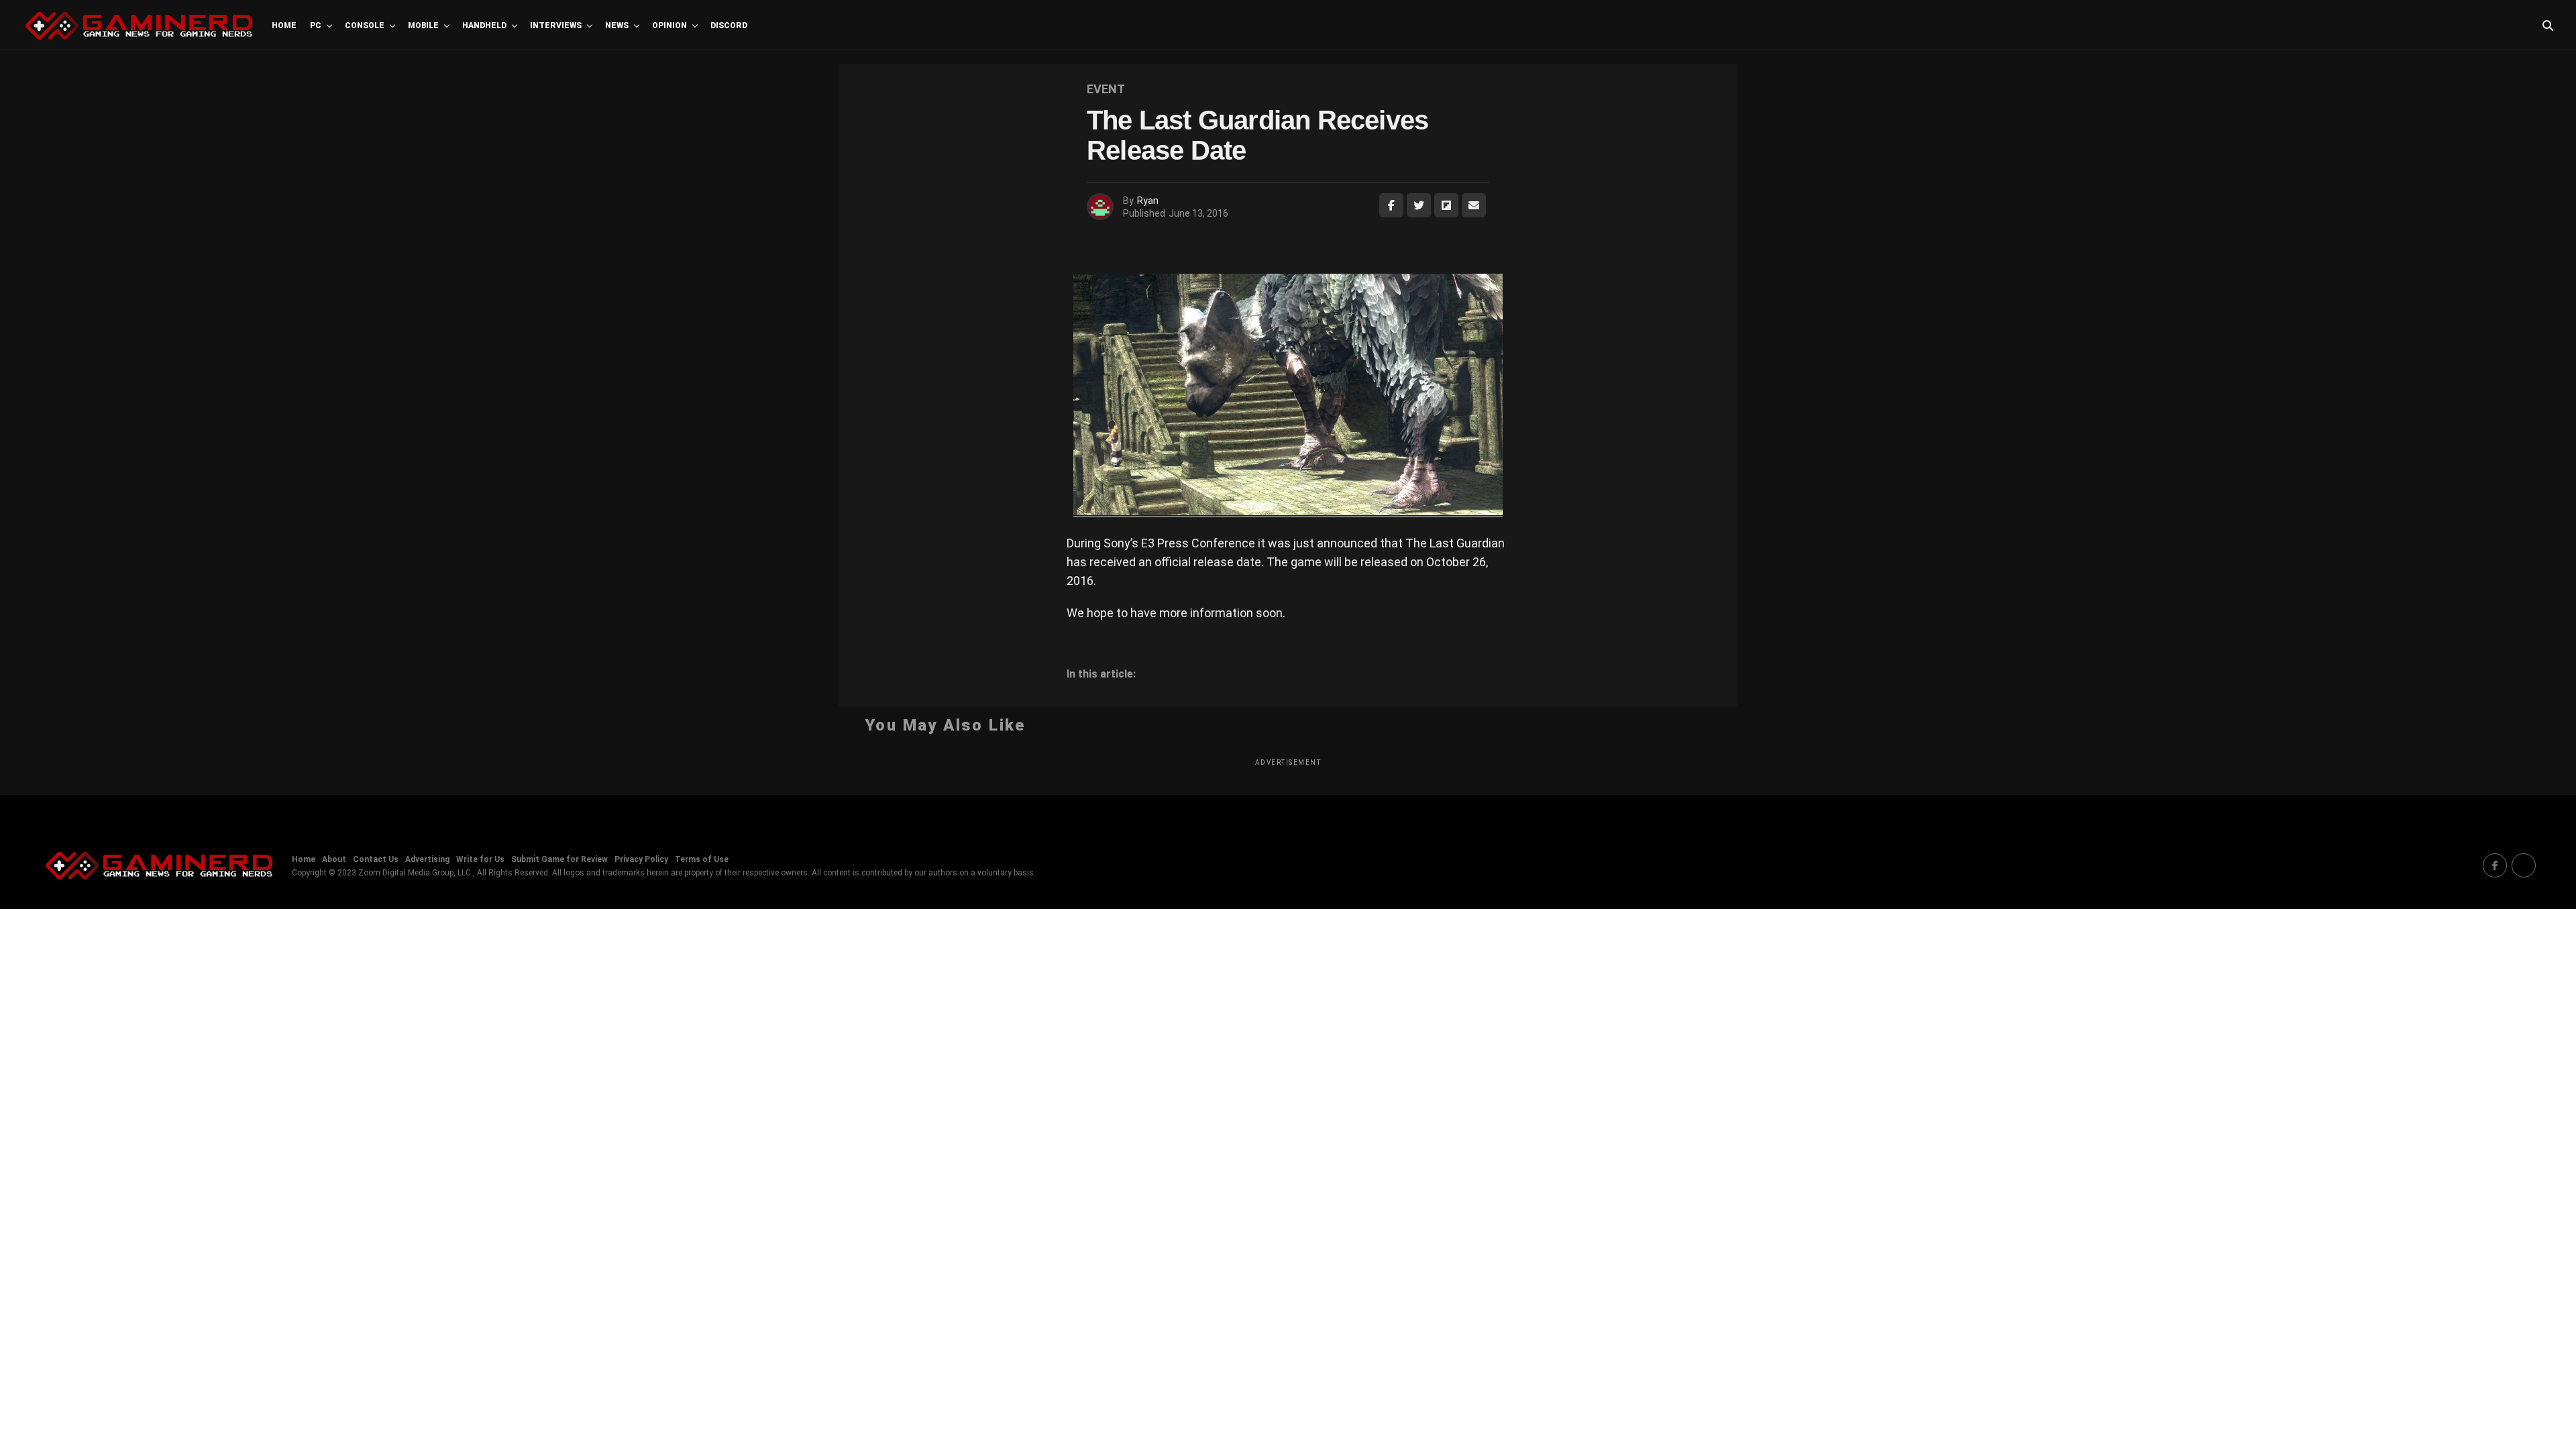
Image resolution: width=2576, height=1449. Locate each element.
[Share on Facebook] (1391, 205)
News (617, 25)
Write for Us (480, 859)
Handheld (484, 25)
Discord (729, 25)
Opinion (669, 25)
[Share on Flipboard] (1446, 205)
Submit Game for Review (559, 859)
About (334, 859)
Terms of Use (702, 859)
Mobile (423, 25)
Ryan (1148, 201)
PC (316, 25)
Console (365, 25)
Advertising (427, 859)
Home (284, 25)
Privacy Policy (641, 859)
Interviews (556, 25)
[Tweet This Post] (1419, 205)
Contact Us (376, 859)
